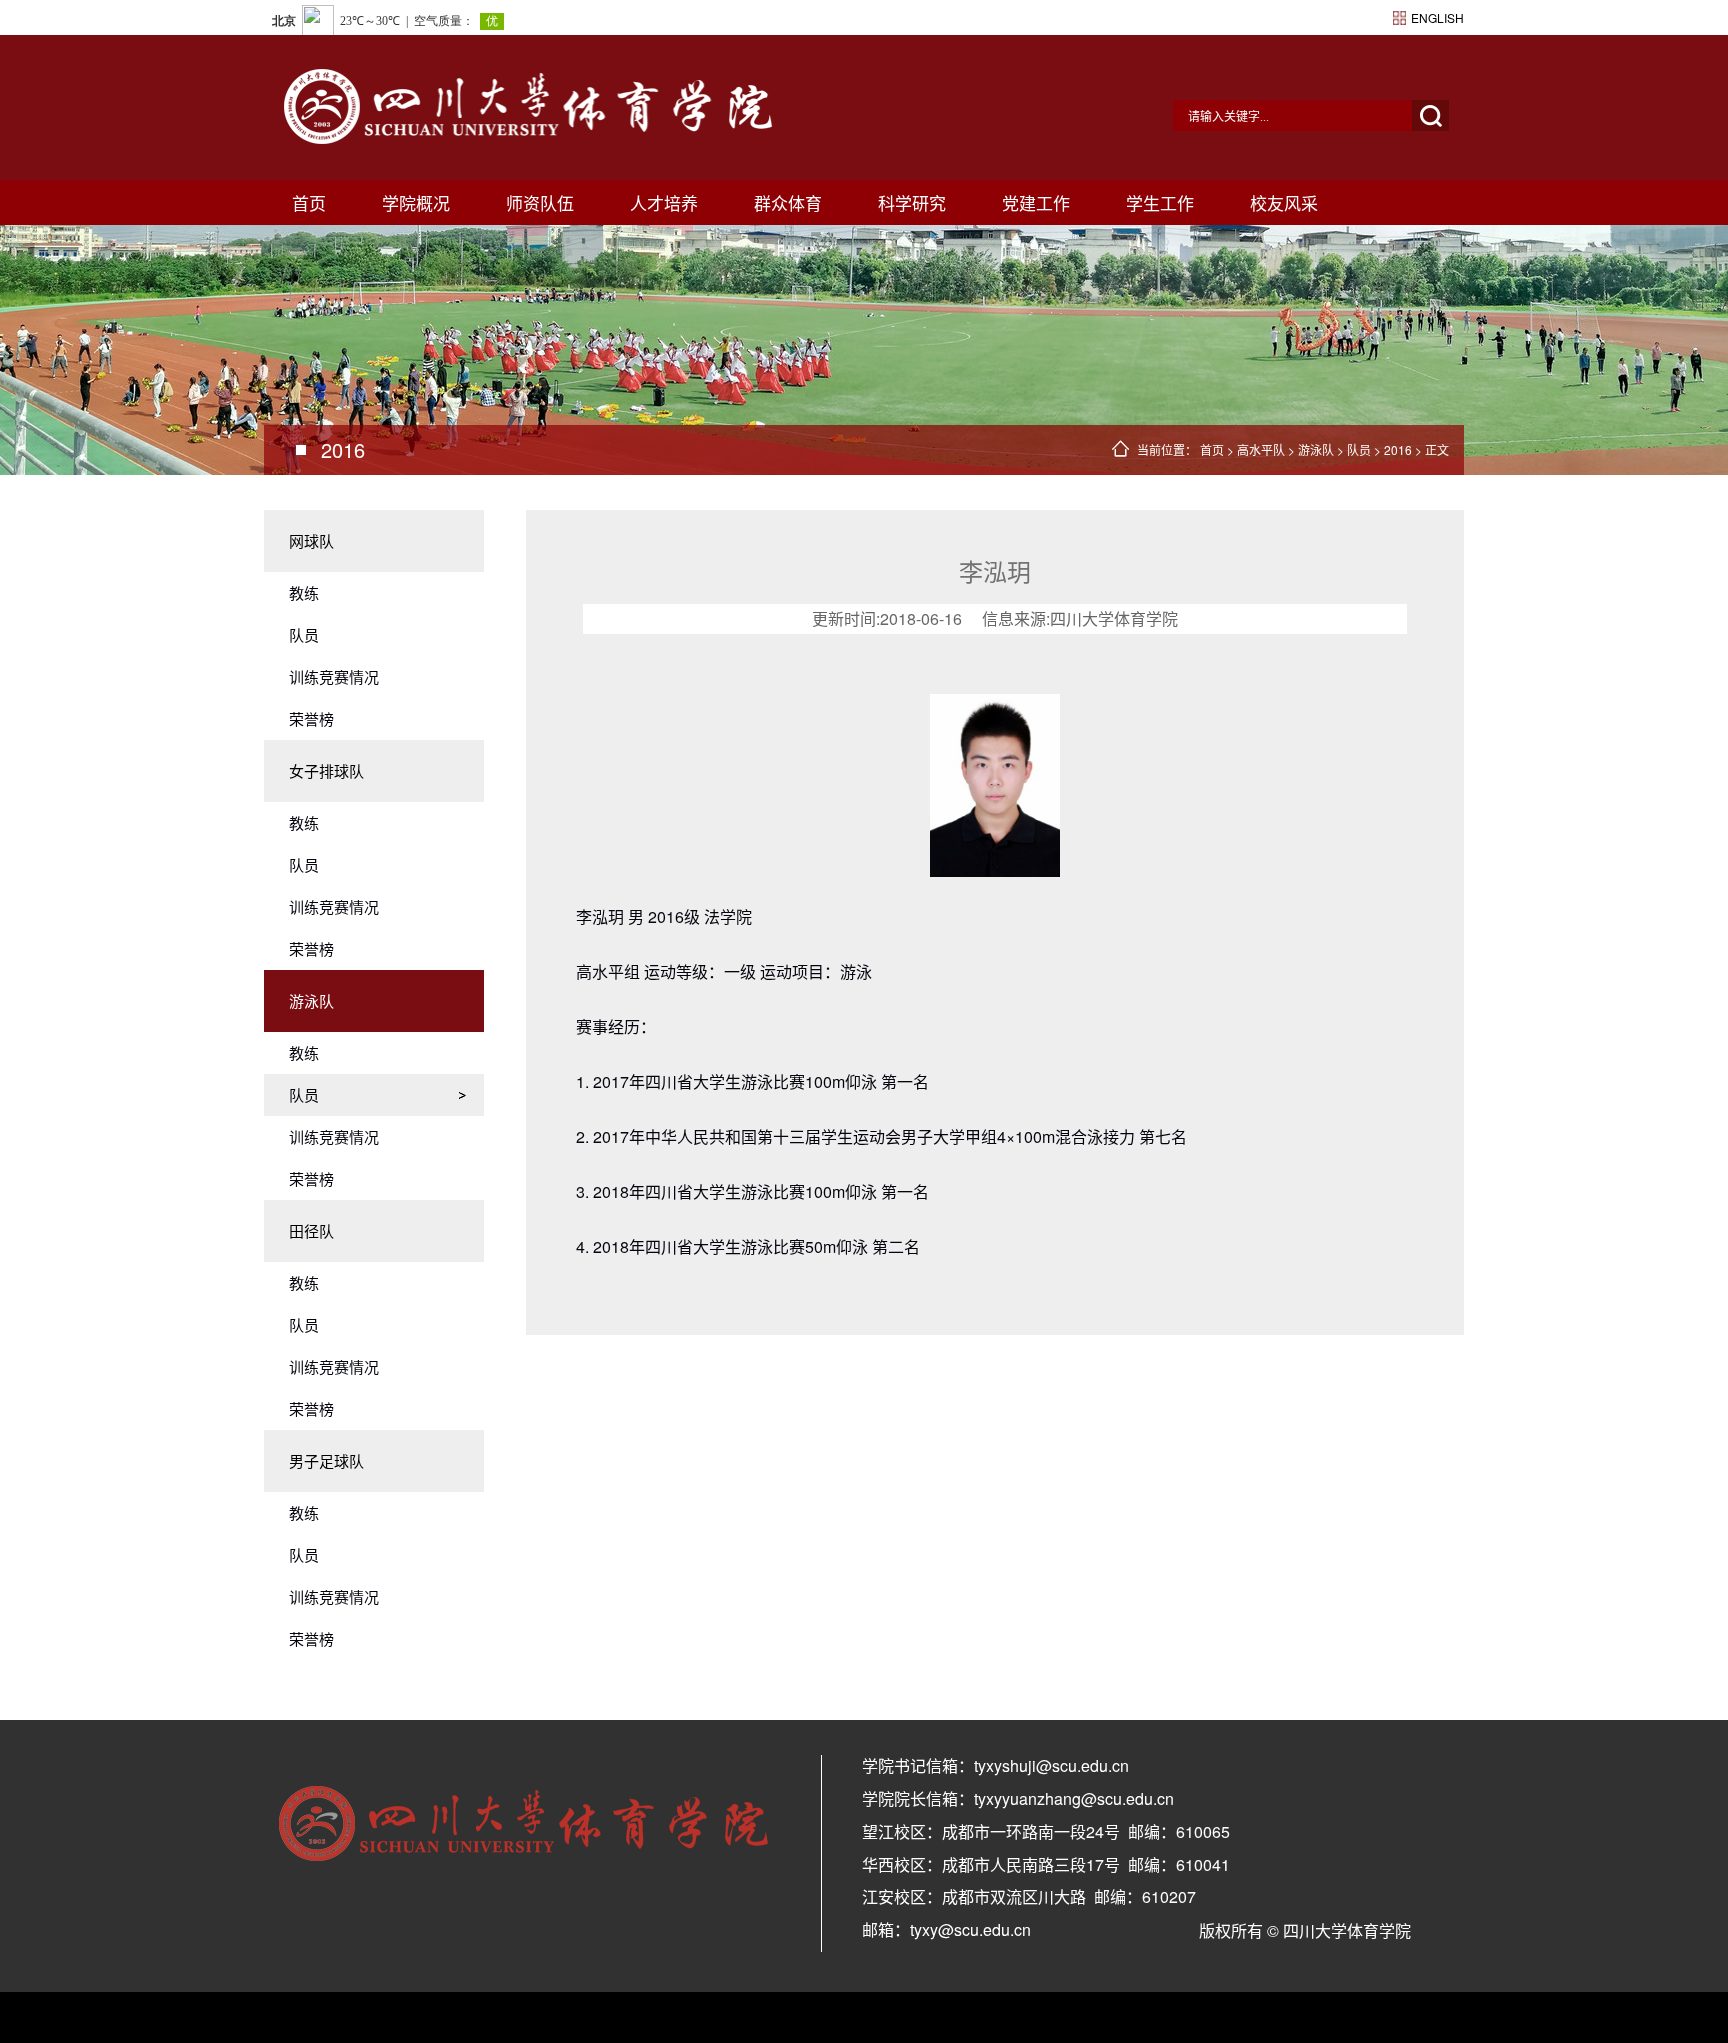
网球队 (311, 540)
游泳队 (1316, 449)
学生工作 (1160, 202)
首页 (309, 202)
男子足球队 (326, 1460)
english (1437, 17)
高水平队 (1261, 449)
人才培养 (664, 202)
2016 (1398, 449)
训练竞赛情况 (334, 676)
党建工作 (1036, 202)
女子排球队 (326, 770)
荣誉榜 (311, 718)
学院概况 (416, 202)
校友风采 (1284, 202)
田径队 (311, 1230)
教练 (304, 592)
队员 (1359, 449)
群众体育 (788, 202)
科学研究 (912, 202)
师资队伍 (540, 202)
